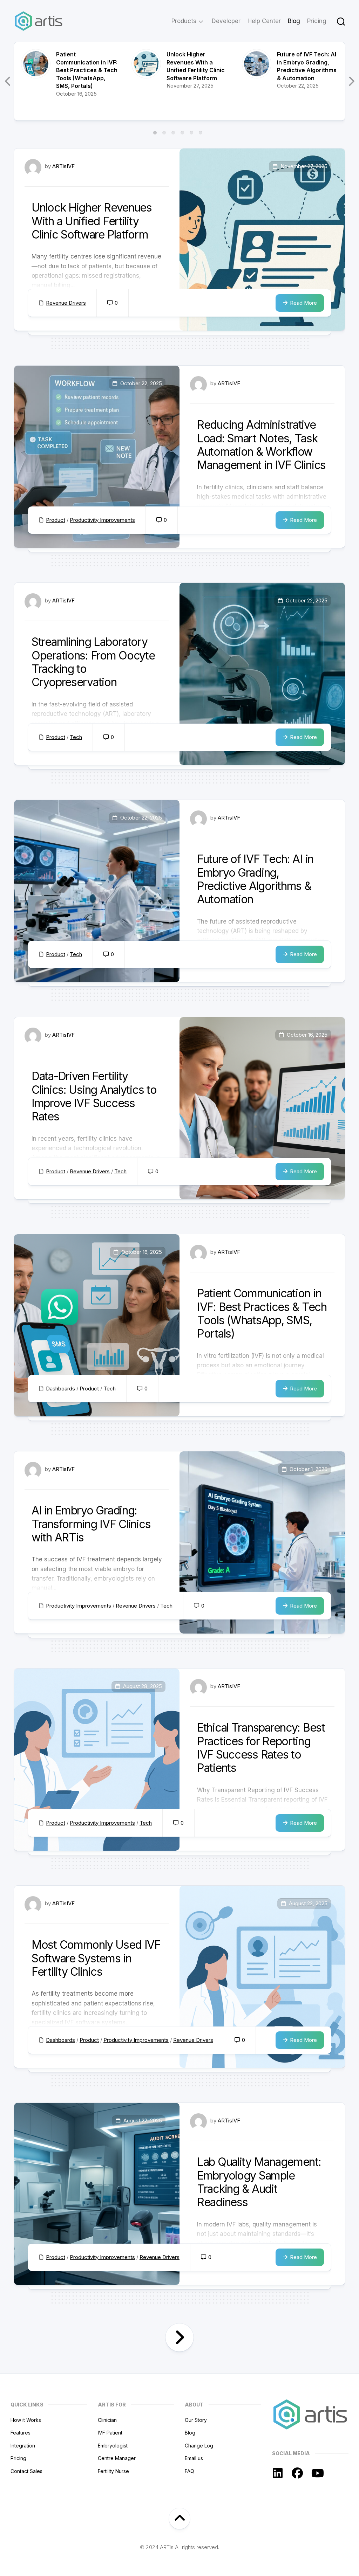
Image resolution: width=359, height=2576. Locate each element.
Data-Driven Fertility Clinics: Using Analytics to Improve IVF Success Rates (94, 1096)
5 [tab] (191, 133)
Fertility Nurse (113, 2471)
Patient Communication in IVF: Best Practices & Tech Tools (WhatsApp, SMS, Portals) (87, 70)
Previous (8, 81)
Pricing (317, 21)
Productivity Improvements (102, 520)
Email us (194, 2458)
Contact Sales (26, 2471)
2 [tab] (164, 133)
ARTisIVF (63, 166)
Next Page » (179, 2337)
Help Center (264, 21)
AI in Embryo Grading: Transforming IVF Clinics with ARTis (91, 1524)
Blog (294, 21)
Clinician (107, 2420)
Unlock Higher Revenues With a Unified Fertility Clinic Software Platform (92, 221)
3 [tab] (173, 133)
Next (351, 81)
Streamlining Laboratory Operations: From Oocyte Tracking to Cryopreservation (93, 662)
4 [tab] (182, 133)
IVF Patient (110, 2433)
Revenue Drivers (66, 303)
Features (21, 2433)
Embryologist (113, 2446)
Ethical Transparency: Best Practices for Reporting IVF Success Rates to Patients (261, 1748)
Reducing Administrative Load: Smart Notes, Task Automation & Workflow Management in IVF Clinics (261, 445)
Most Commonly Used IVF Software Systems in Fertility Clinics (96, 1958)
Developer (226, 21)
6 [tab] (201, 133)
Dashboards (60, 1389)
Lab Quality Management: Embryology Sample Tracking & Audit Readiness (259, 2182)
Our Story (196, 2420)
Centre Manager (117, 2458)
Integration (23, 2446)
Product (56, 520)
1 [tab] (155, 133)
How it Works (26, 2420)
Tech (76, 737)
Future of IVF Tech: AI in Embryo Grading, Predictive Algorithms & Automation (255, 879)
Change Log (199, 2446)
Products (184, 21)
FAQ (189, 2471)
